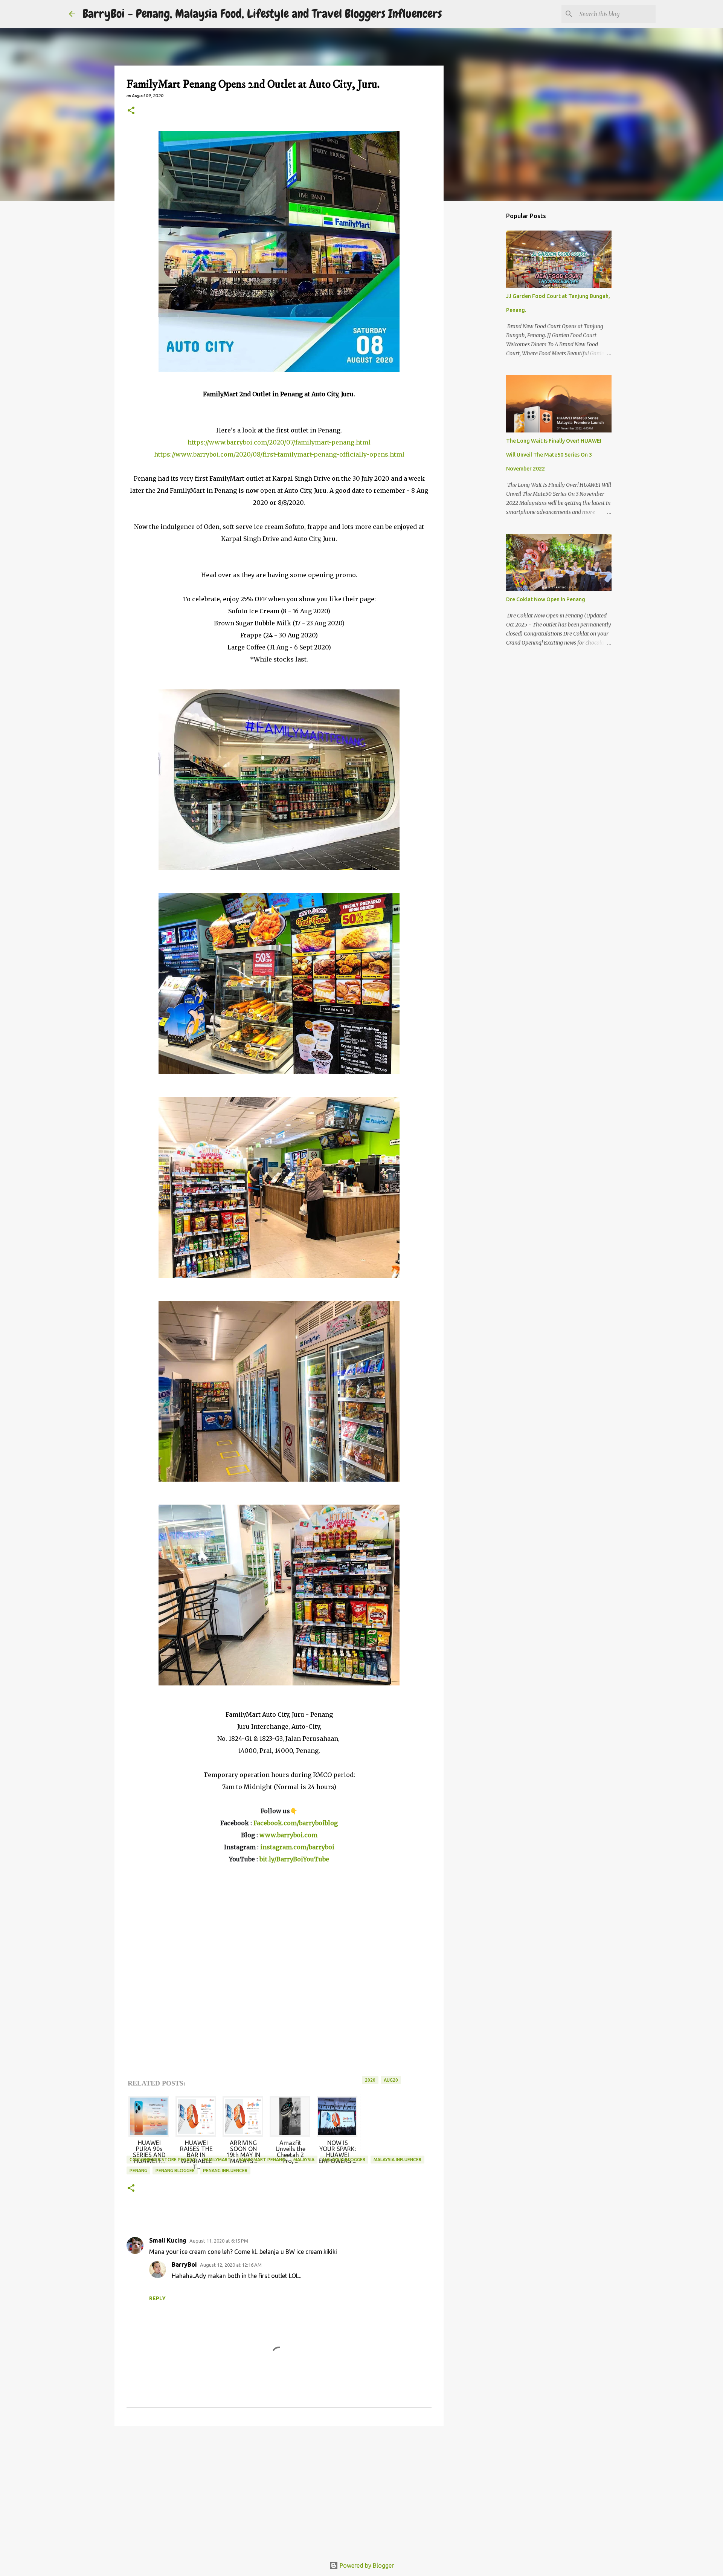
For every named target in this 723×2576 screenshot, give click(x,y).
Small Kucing (168, 2240)
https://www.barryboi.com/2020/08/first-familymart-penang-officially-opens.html (279, 454)
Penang (138, 2170)
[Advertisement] (279, 2490)
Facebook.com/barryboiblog (296, 1823)
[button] (131, 111)
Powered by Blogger (366, 2565)
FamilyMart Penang (262, 2160)
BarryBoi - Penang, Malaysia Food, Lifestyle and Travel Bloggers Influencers (262, 14)
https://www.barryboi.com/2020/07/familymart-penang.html (279, 442)
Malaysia (304, 2160)
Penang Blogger (175, 2170)
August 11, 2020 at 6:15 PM (219, 2241)
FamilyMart (217, 2160)
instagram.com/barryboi (297, 1847)
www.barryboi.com (288, 1835)
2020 (370, 2080)
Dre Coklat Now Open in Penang (546, 599)
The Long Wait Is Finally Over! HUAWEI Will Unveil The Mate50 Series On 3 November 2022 (554, 455)
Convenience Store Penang (162, 2160)
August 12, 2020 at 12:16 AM (231, 2265)
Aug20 (391, 2080)
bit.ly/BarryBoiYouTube (294, 1859)
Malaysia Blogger (344, 2160)
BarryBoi (184, 2264)
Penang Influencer (225, 2170)
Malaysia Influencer (397, 2160)
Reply (157, 2298)
